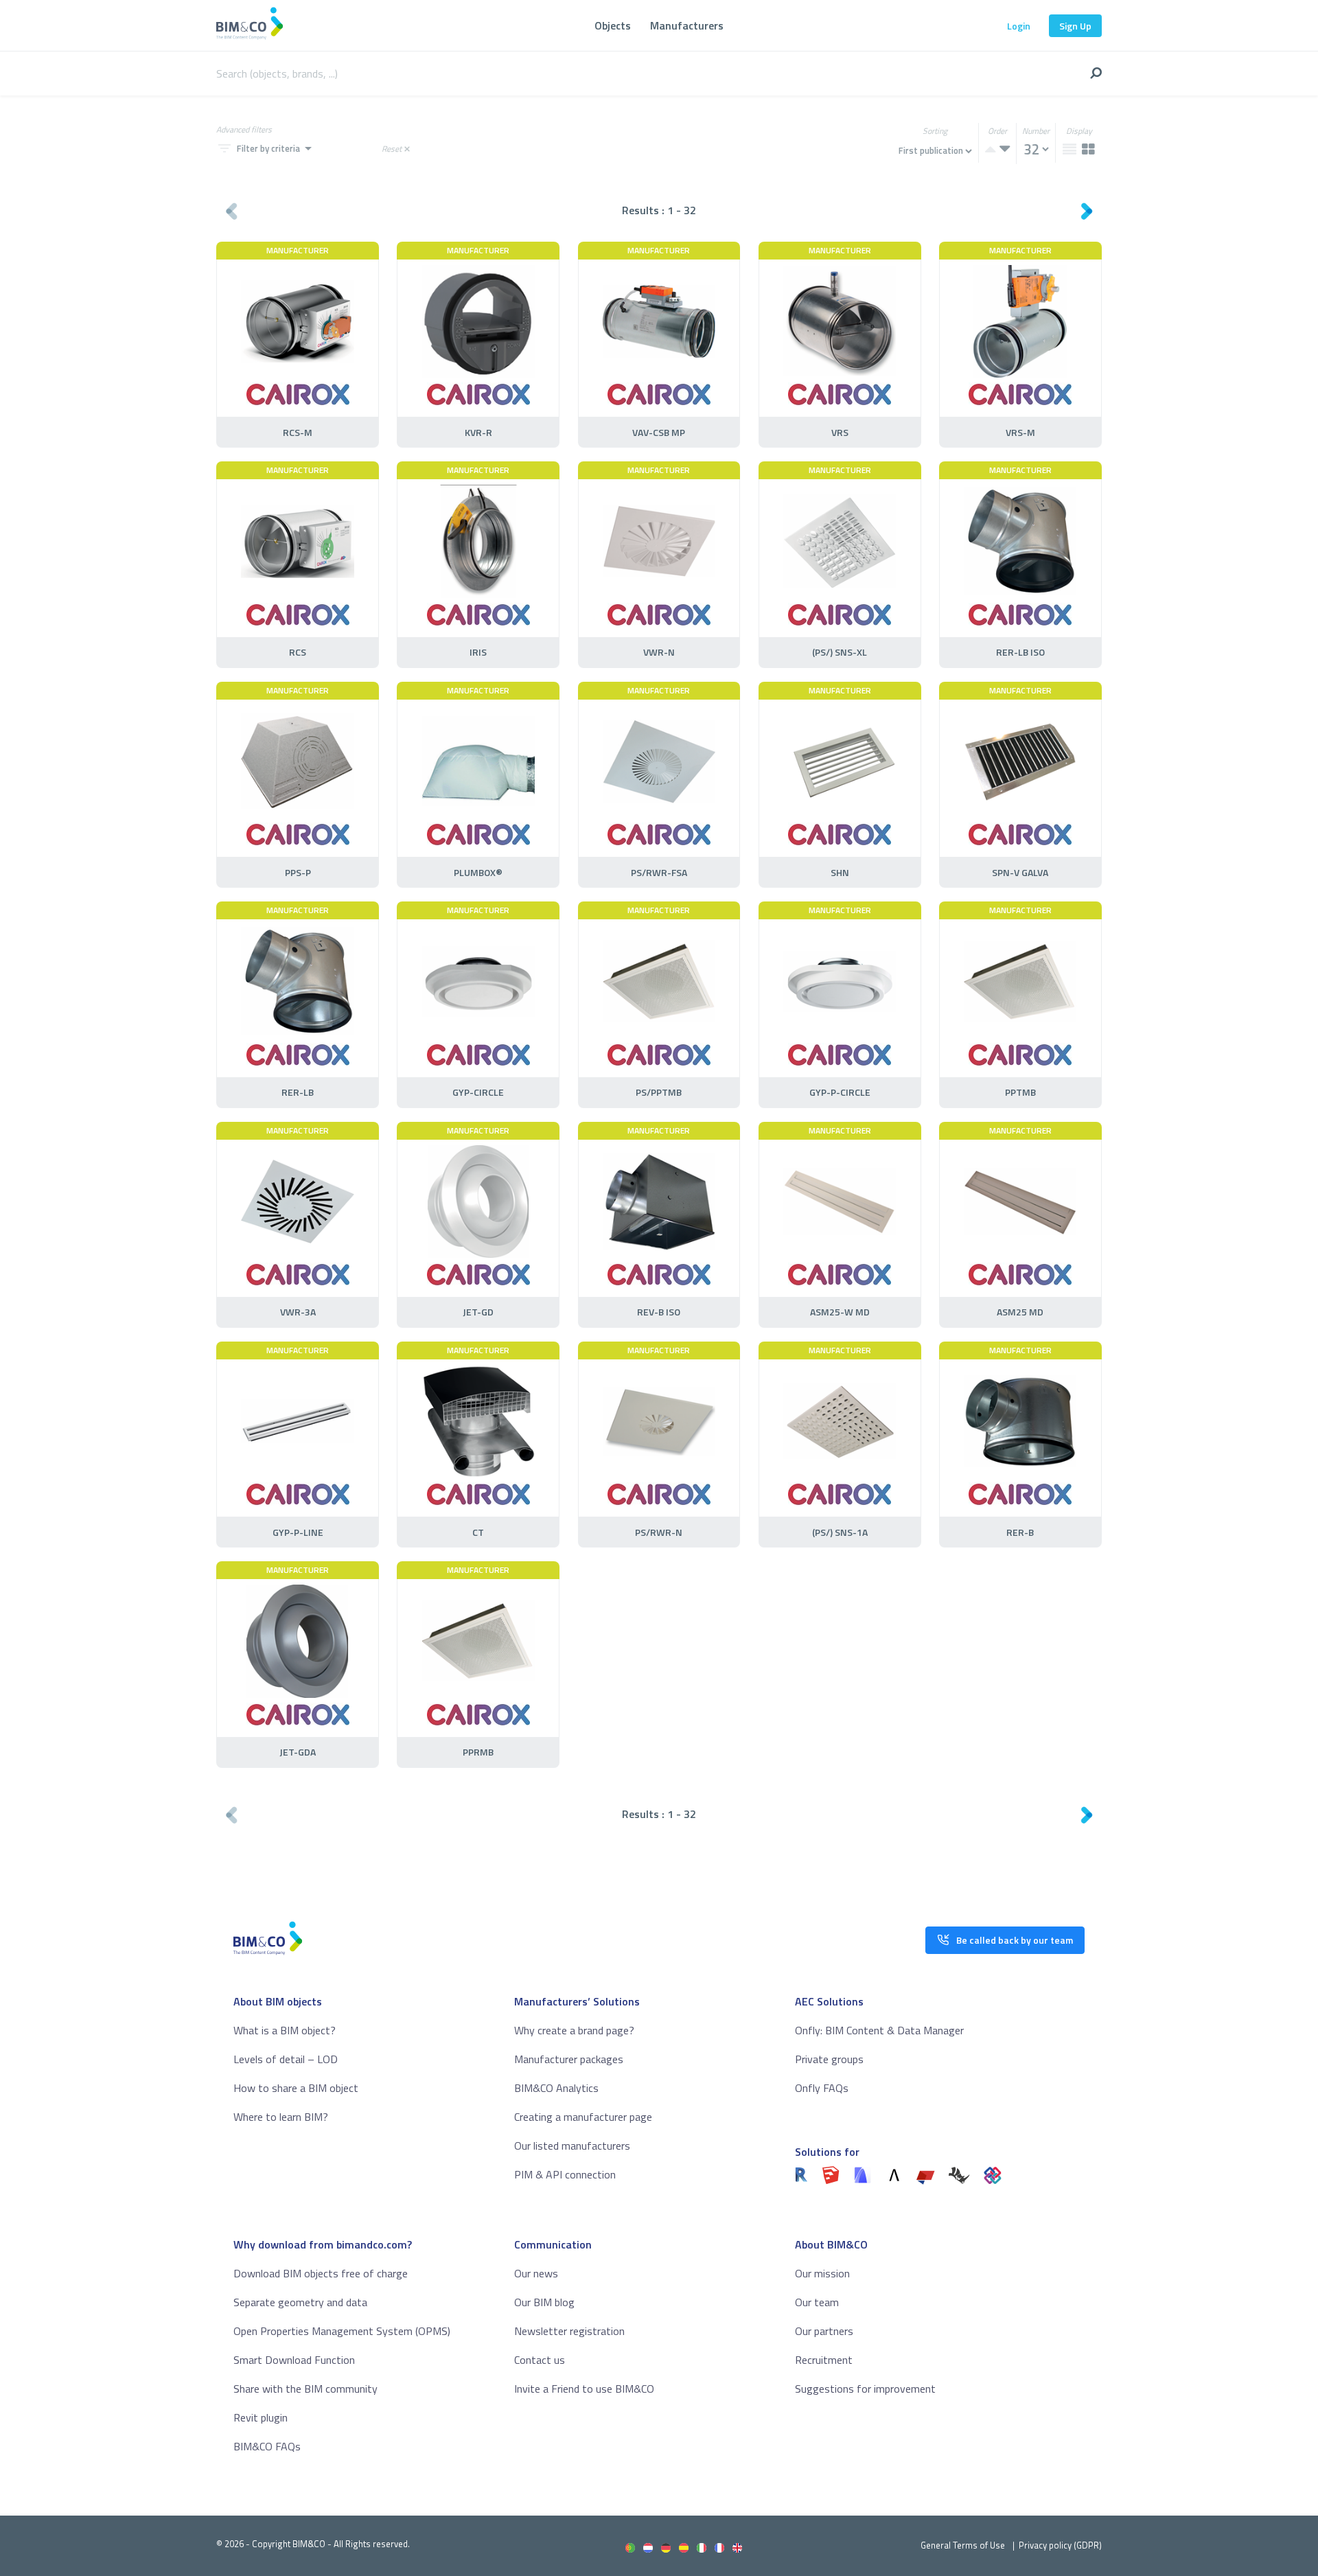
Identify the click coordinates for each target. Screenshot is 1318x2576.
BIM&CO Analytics (556, 2088)
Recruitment (824, 2360)
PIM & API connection (565, 2174)
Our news (536, 2273)
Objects (613, 25)
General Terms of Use (963, 2545)
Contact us (540, 2360)
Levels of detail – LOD (286, 2059)
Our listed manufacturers (572, 2146)
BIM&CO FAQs (267, 2446)
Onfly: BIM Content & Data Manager (879, 2030)
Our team (817, 2302)
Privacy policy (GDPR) (1060, 2545)
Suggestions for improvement (865, 2389)
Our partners (824, 2331)
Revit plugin (261, 2417)
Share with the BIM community (305, 2389)
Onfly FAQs (822, 2088)
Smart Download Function (294, 2360)
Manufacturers (687, 25)
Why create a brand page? (574, 2030)
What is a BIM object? (285, 2030)
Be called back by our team (1015, 1940)
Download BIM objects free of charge (321, 2273)
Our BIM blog (544, 2302)
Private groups (829, 2059)
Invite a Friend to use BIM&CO (584, 2389)
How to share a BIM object (296, 2088)
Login (1019, 26)
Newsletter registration (569, 2331)
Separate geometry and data (300, 2302)
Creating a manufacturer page (583, 2117)
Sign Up (1075, 26)
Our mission (822, 2273)
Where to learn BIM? (281, 2117)
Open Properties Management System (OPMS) (342, 2331)
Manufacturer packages (569, 2059)
